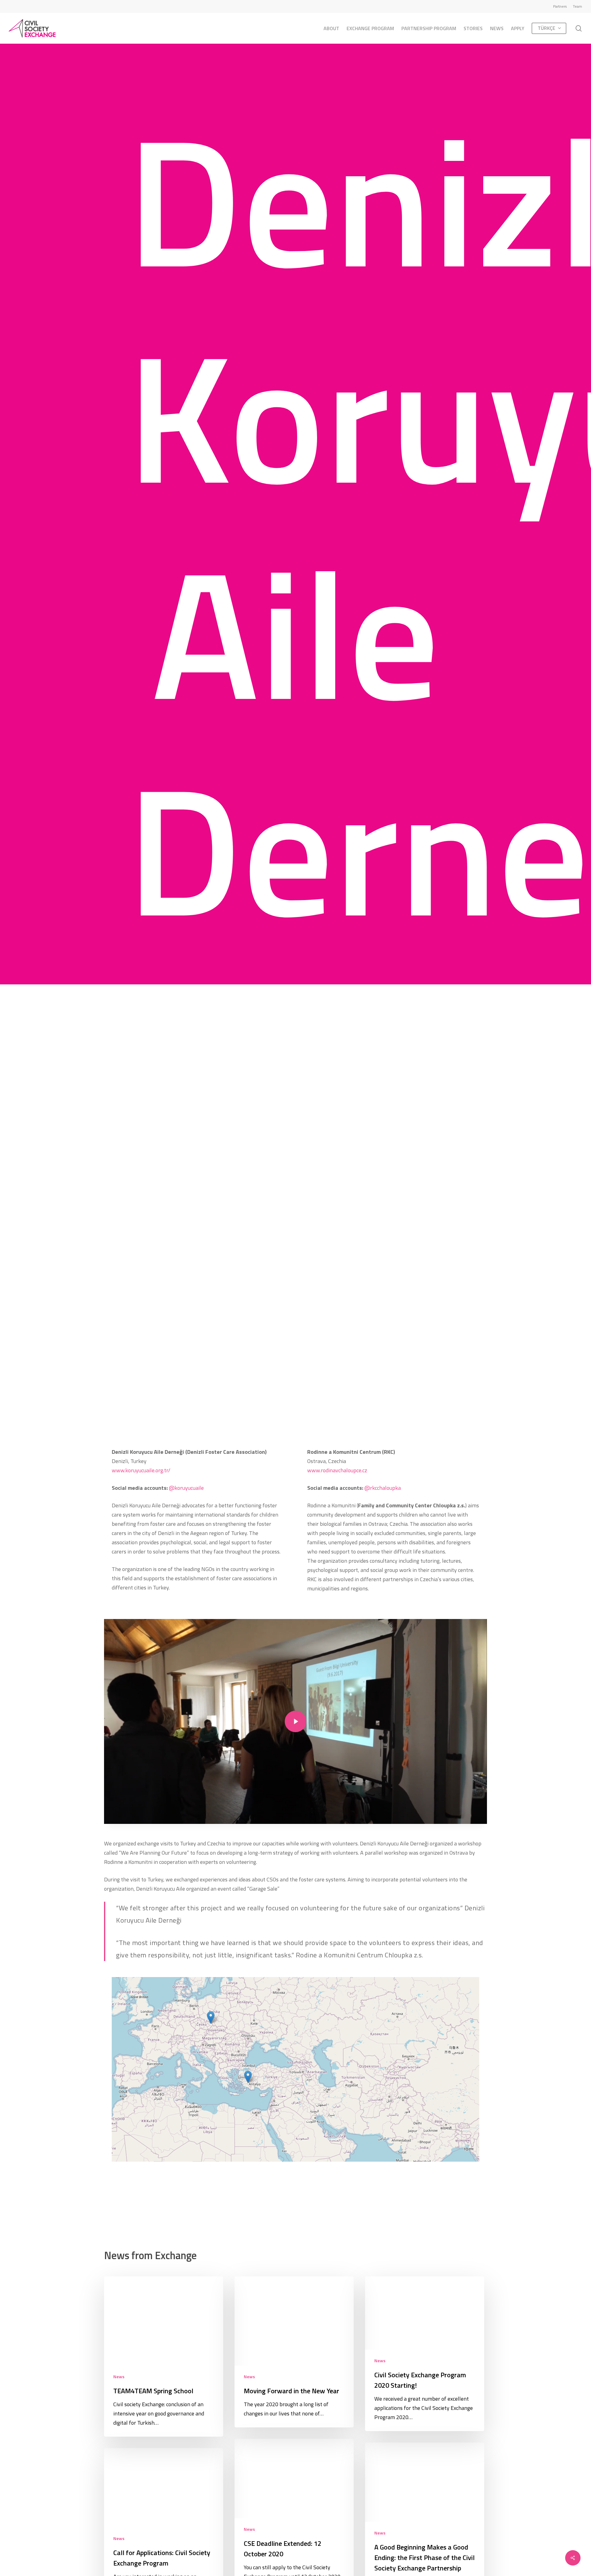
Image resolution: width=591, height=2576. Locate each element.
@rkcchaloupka (383, 1488)
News (119, 2377)
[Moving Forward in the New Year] (294, 2352)
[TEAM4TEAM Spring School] (164, 2357)
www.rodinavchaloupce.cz (337, 1470)
